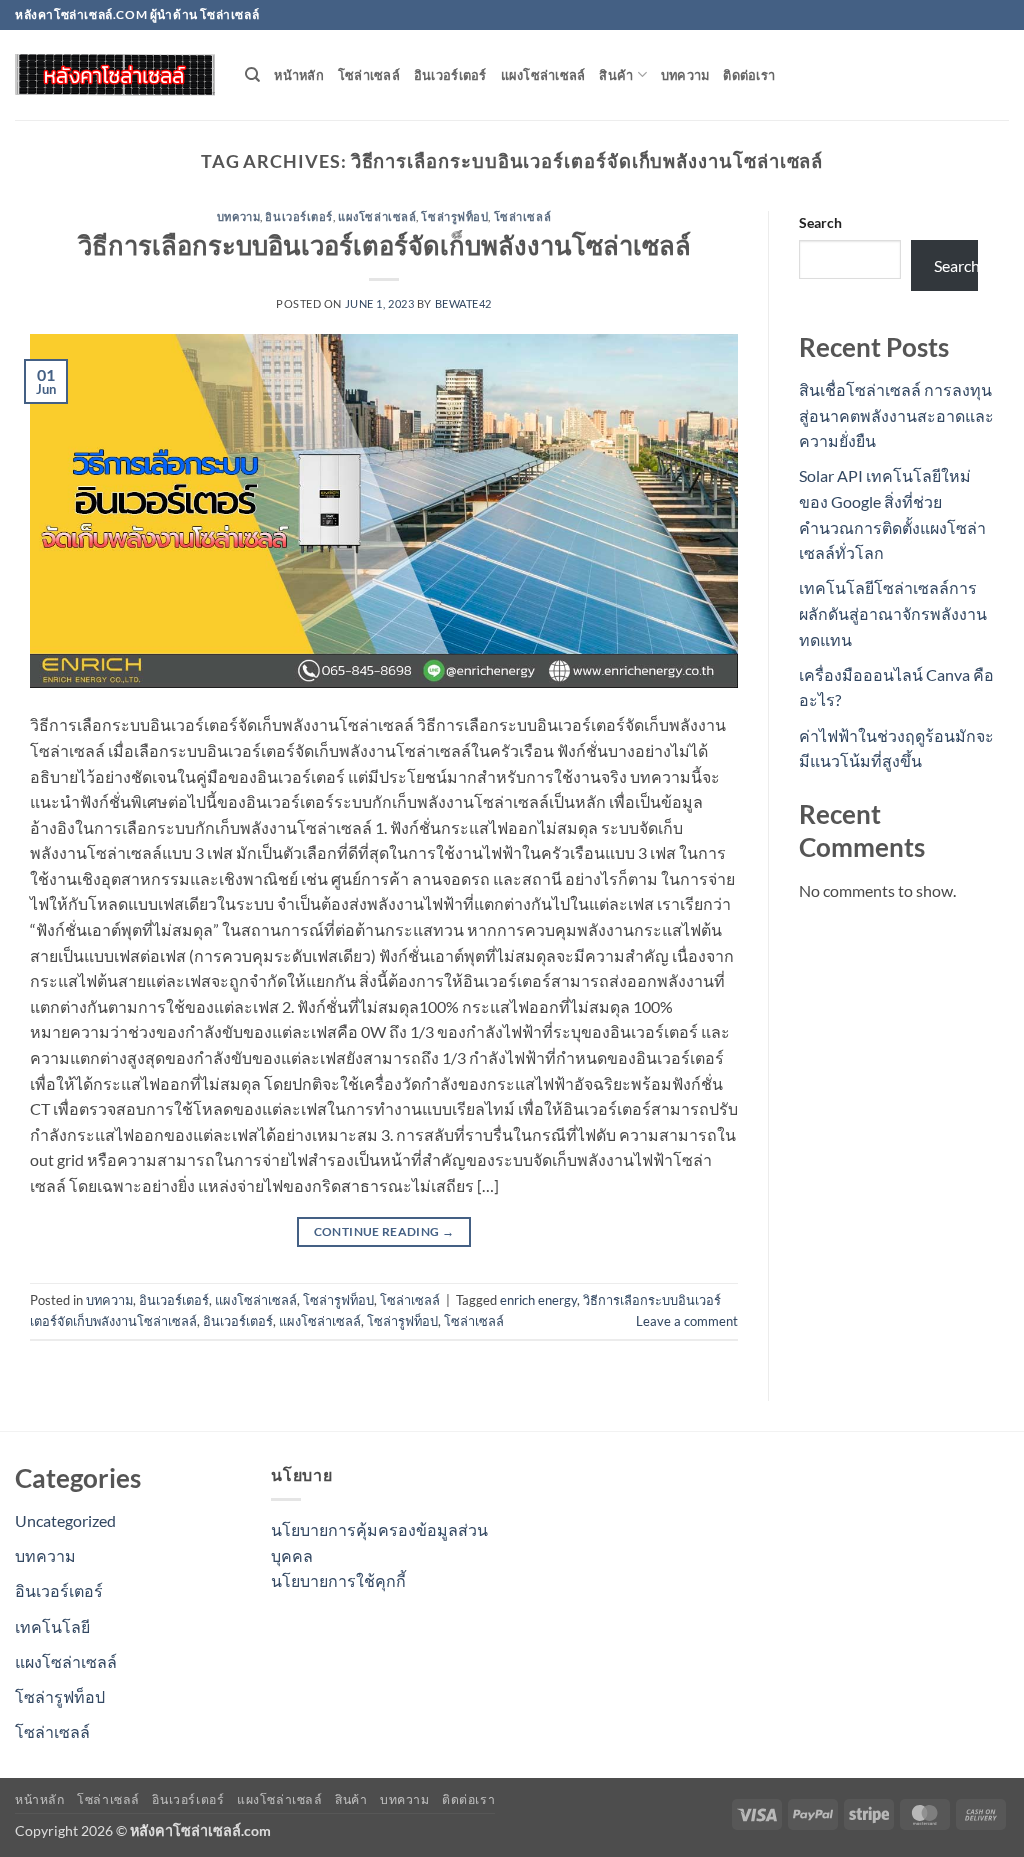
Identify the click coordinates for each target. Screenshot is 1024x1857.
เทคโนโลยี (52, 1626)
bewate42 (463, 303)
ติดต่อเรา (749, 75)
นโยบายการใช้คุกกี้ (338, 1580)
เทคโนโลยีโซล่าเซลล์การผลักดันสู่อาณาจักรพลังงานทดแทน (893, 613)
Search (820, 222)
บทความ (685, 75)
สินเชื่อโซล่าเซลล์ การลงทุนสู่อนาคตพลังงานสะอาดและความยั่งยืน (896, 415)
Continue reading (384, 1231)
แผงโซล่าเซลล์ (543, 75)
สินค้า (616, 75)
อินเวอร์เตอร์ (450, 75)
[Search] (252, 75)
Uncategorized (65, 1520)
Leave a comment (687, 1321)
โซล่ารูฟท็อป (454, 216)
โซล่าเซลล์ (369, 75)
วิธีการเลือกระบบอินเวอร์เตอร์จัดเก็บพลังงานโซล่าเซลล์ (384, 245)
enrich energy (538, 1300)
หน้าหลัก (299, 75)
